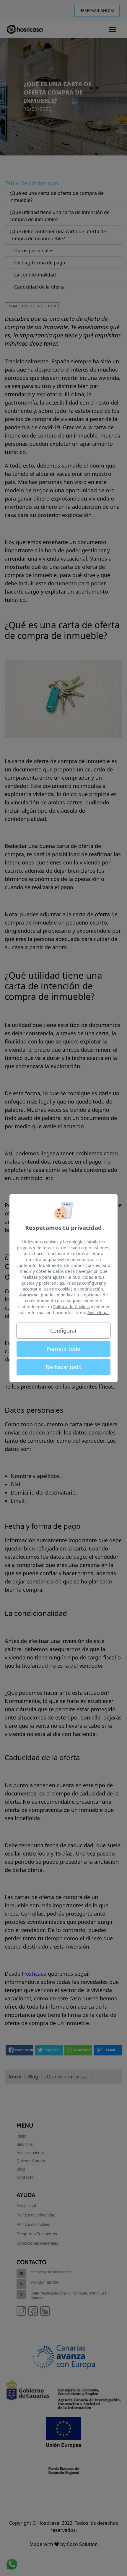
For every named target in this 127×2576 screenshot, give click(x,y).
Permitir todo (63, 1349)
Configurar (63, 1331)
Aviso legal (98, 1312)
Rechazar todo (64, 1367)
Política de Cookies (71, 1307)
